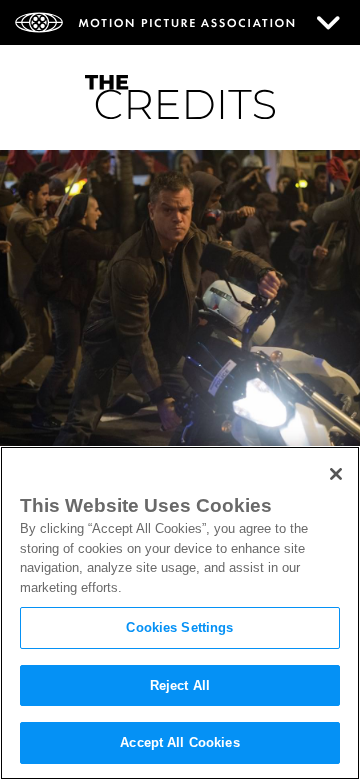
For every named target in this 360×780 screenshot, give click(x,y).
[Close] (336, 474)
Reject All (180, 685)
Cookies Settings (179, 627)
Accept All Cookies (179, 742)
